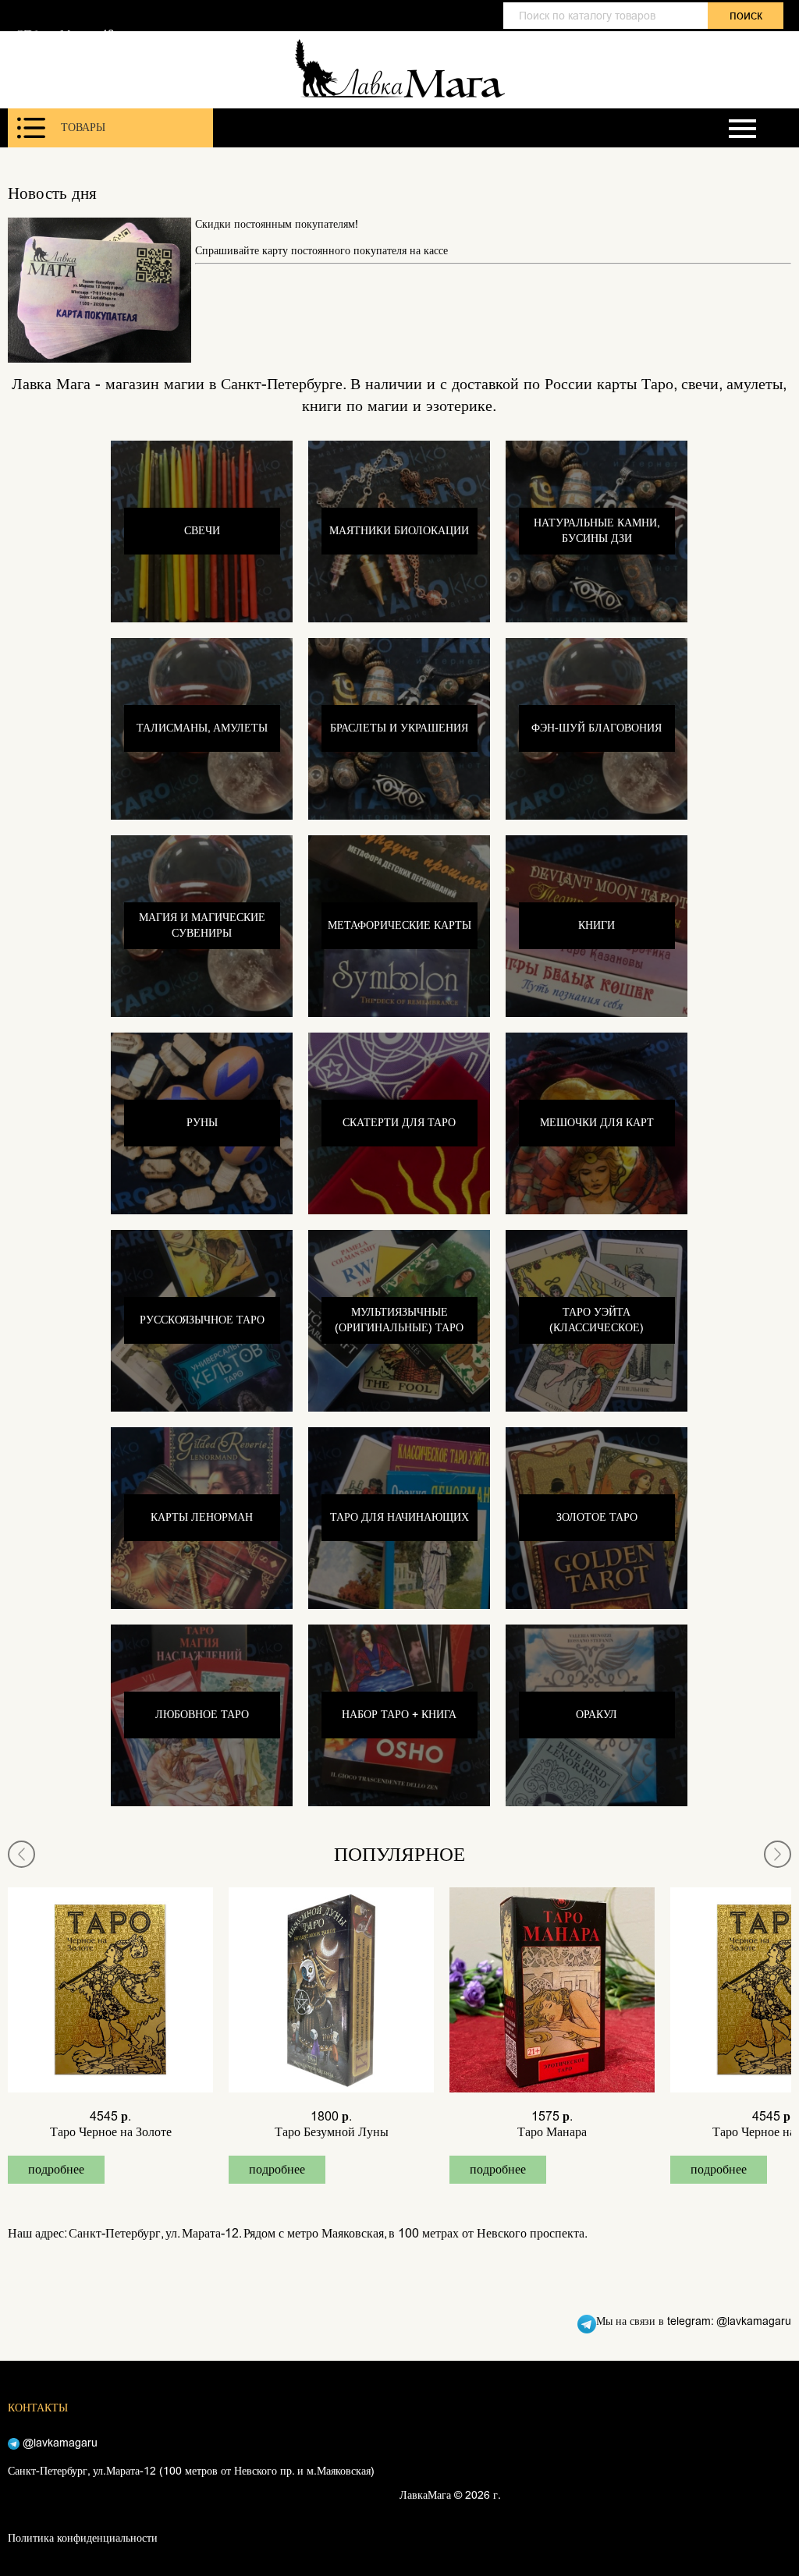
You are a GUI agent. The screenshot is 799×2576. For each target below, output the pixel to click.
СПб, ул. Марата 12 (65, 34)
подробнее (56, 2169)
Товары (83, 128)
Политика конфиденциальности (83, 2538)
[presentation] (21, 1854)
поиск (746, 15)
